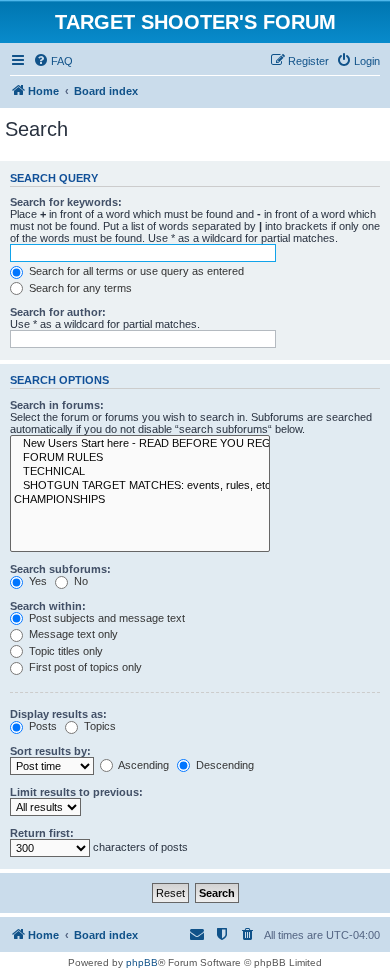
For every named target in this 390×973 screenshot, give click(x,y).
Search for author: (58, 312)
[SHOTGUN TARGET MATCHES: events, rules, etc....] (140, 486)
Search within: (48, 606)
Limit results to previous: (76, 792)
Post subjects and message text (105, 618)
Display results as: (58, 714)
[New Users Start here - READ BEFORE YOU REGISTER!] (140, 444)
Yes (36, 581)
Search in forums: (57, 405)
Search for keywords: (66, 202)
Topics (98, 726)
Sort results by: (50, 751)
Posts (41, 726)
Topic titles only (64, 651)
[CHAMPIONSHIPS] (140, 500)
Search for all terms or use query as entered (135, 271)
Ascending (142, 765)
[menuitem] (53, 61)
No (79, 581)
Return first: (42, 833)
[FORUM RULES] (140, 458)
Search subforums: (60, 569)
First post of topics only (84, 667)
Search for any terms (79, 288)
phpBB (142, 962)
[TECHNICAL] (140, 472)
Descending (223, 765)
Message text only (72, 634)
